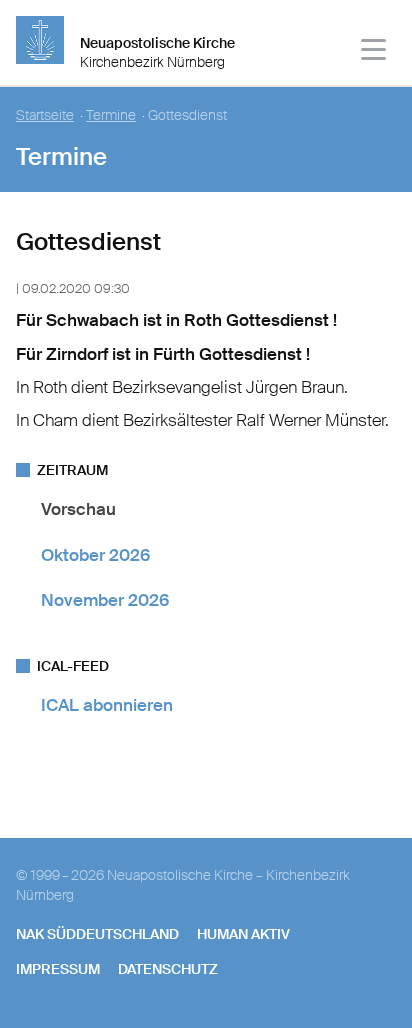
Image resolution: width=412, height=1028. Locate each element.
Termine (111, 115)
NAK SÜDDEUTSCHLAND (97, 934)
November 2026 (105, 600)
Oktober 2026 (95, 555)
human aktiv (243, 934)
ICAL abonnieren (107, 705)
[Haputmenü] (374, 52)
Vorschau (78, 509)
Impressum (58, 969)
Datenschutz (168, 969)
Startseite (45, 115)
